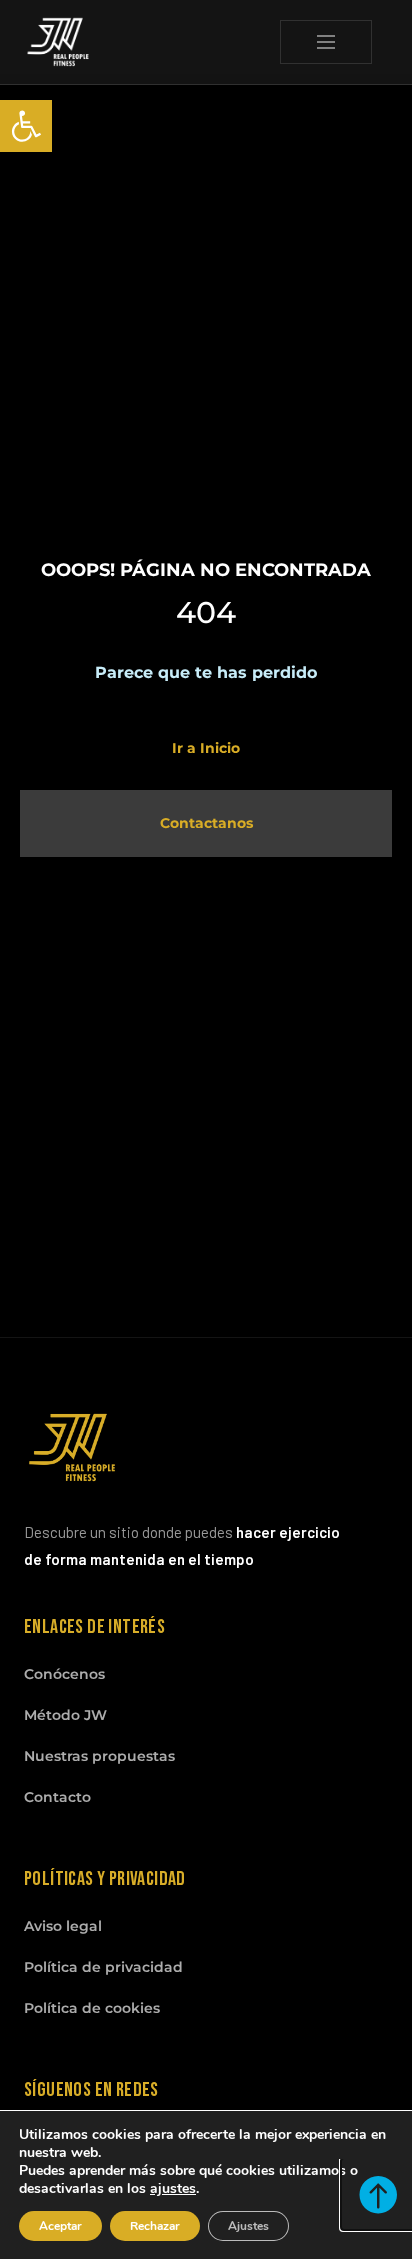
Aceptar (60, 2226)
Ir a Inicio (206, 748)
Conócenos (64, 1674)
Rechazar (155, 2226)
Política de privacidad (103, 1967)
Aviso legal (63, 1926)
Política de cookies (92, 2008)
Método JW (65, 1715)
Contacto (57, 1797)
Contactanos (206, 823)
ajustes (173, 2189)
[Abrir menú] (326, 42)
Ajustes (248, 2226)
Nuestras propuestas (99, 1756)
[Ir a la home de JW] (58, 42)
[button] (26, 126)
